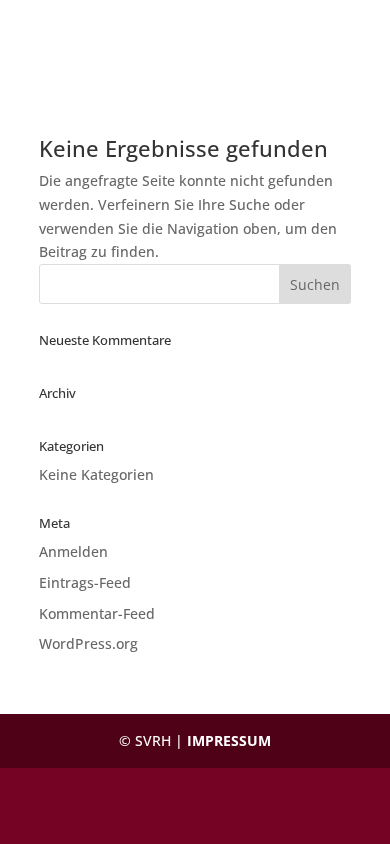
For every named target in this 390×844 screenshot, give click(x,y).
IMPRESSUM (229, 740)
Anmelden (73, 551)
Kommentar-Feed (97, 613)
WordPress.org (88, 643)
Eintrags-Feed (85, 582)
